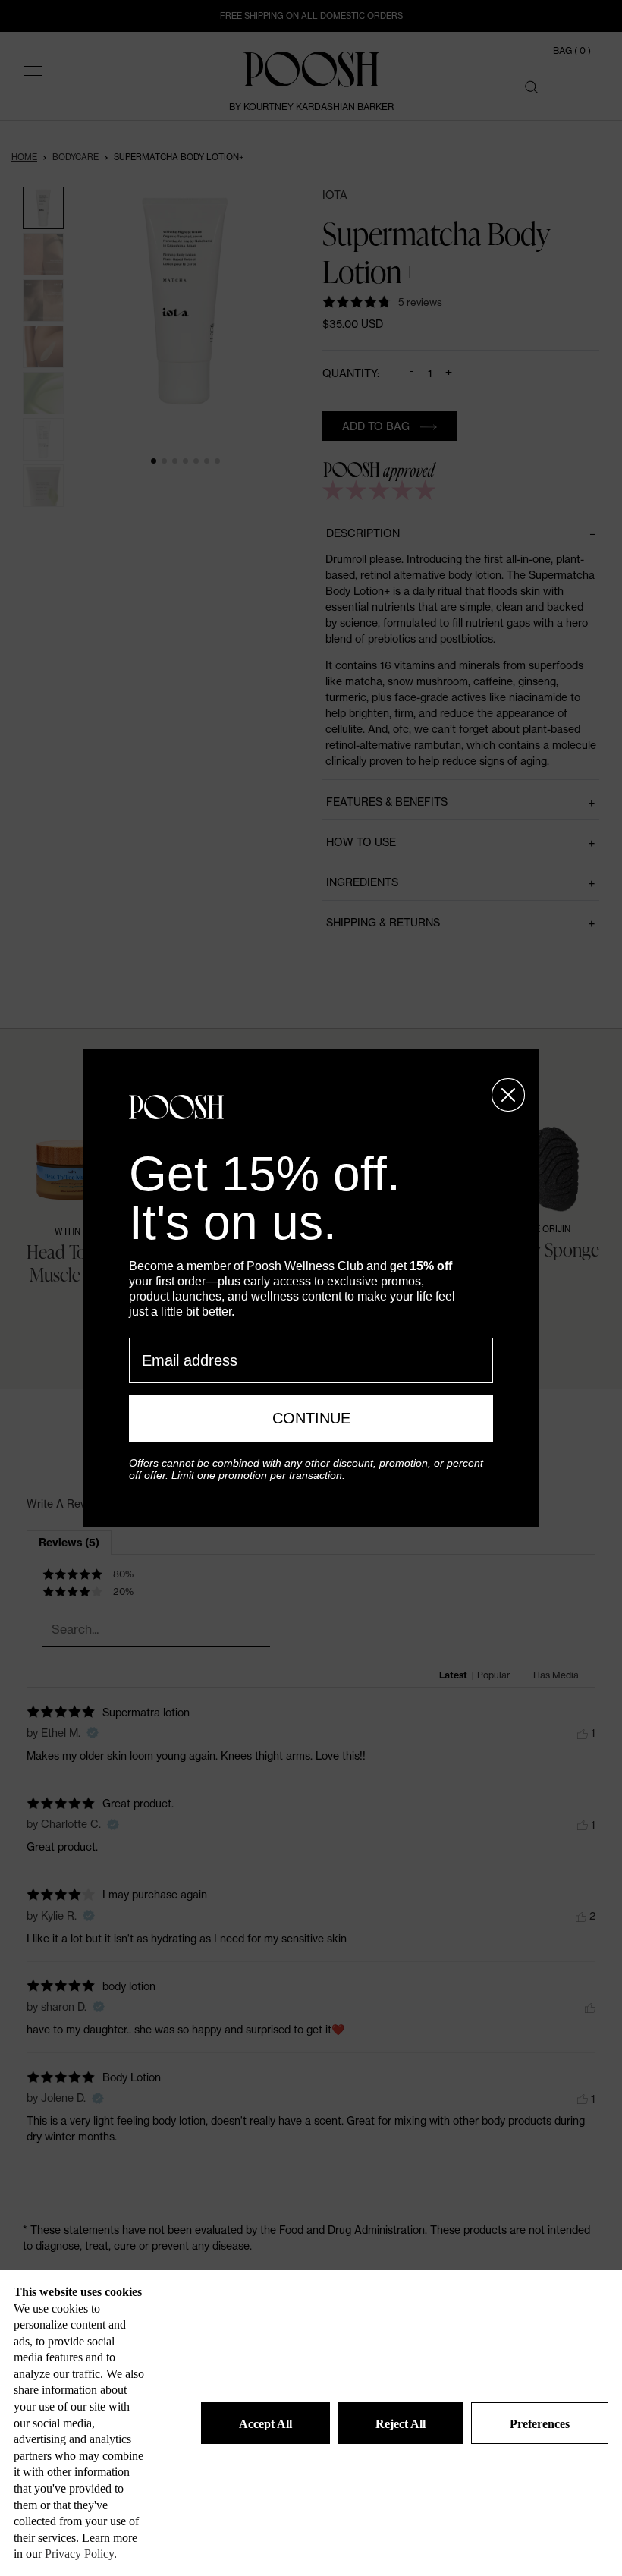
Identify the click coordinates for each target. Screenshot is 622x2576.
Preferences (540, 2424)
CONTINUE (311, 1418)
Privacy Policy (79, 2554)
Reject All (401, 2424)
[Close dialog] (508, 1095)
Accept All (265, 2424)
